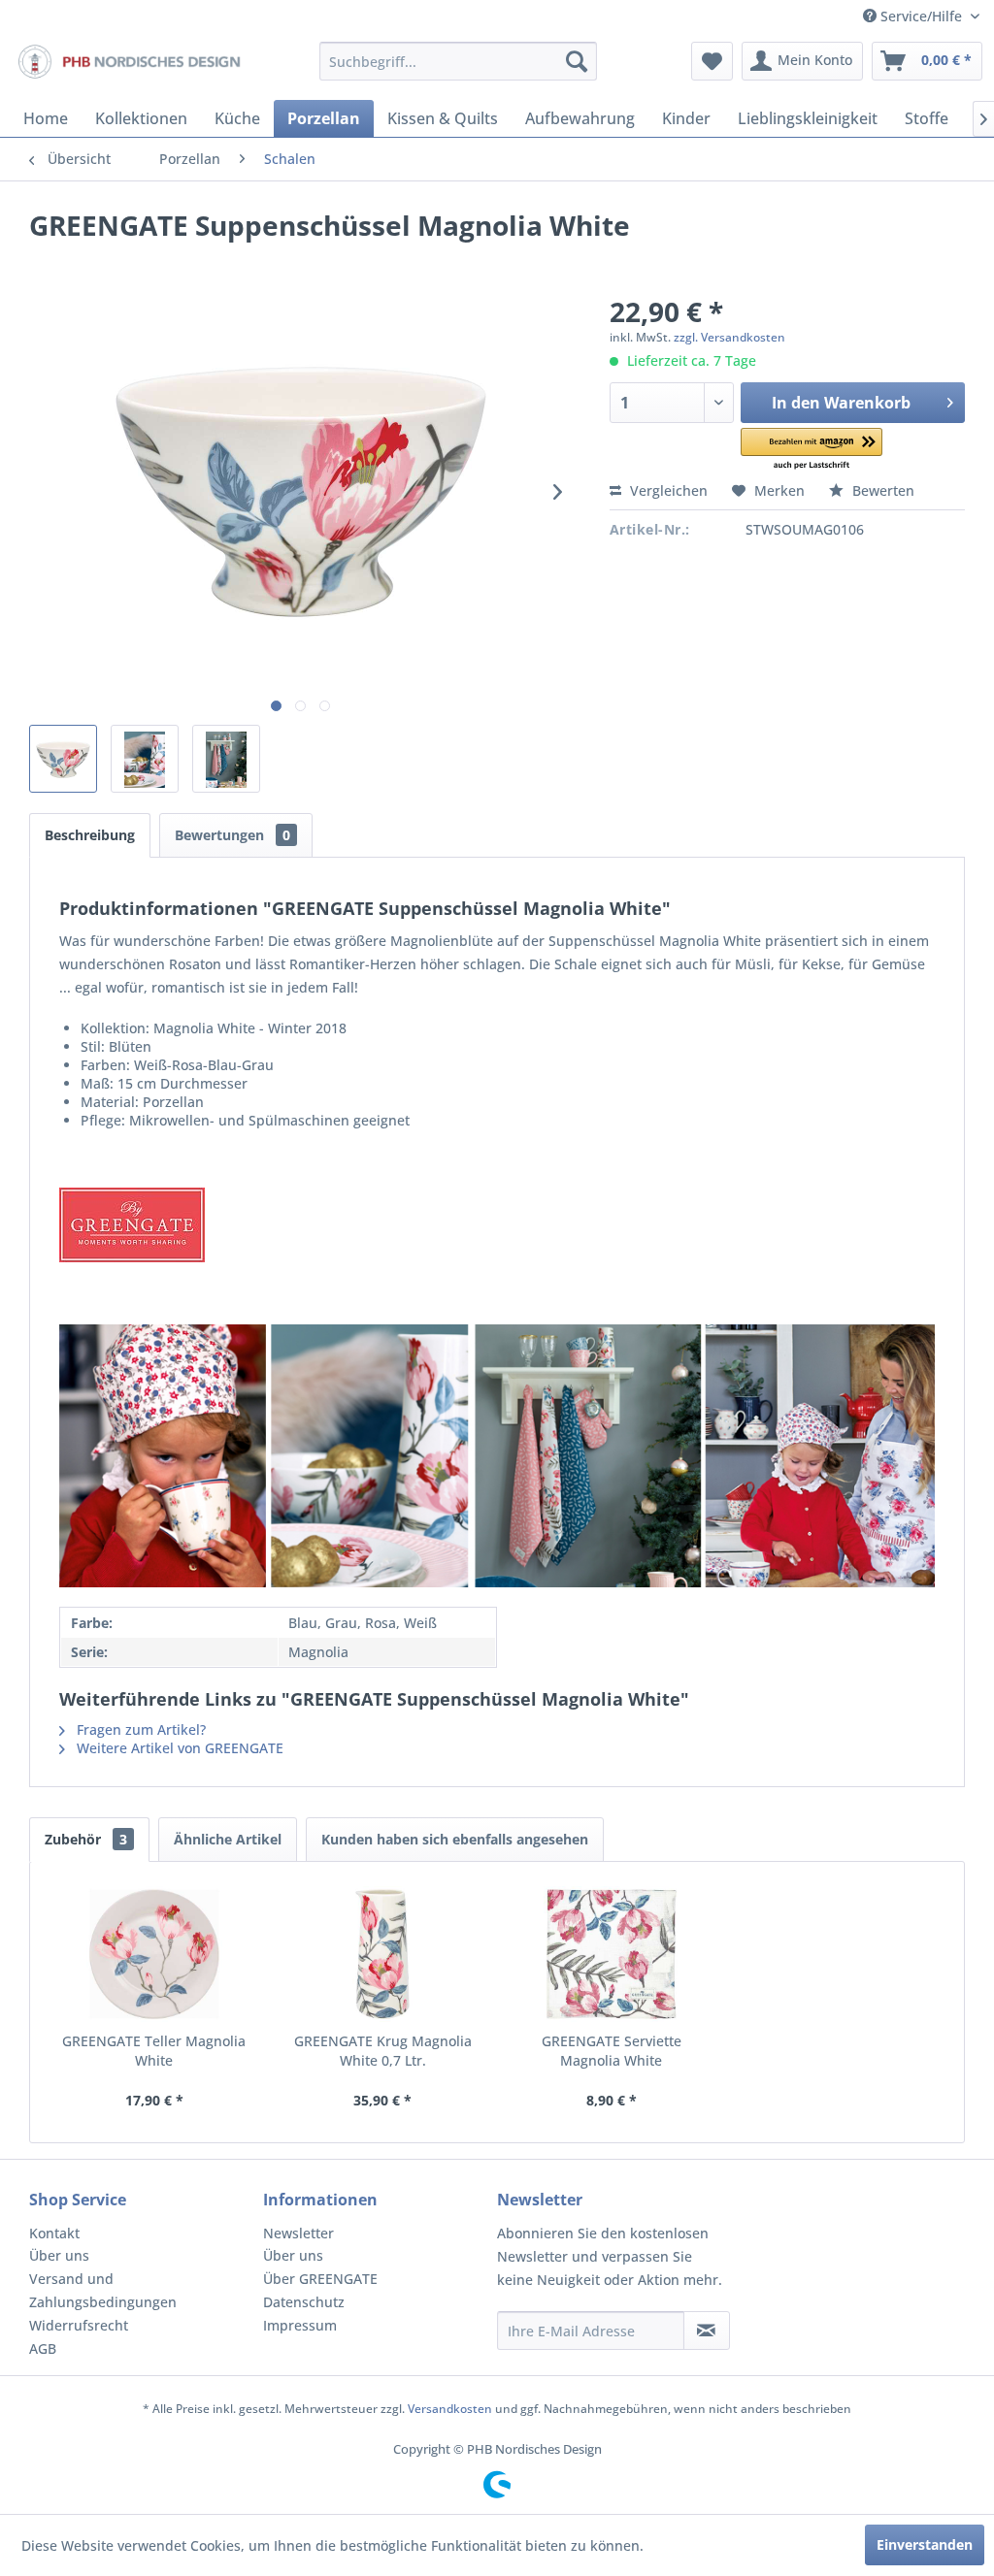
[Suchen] (577, 61)
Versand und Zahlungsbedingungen (103, 2290)
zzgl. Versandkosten (729, 337)
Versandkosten (450, 2409)
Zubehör (86, 1839)
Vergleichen (667, 490)
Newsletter (298, 2233)
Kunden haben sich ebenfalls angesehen (455, 1839)
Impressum (300, 2325)
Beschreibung (90, 835)
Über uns (59, 2255)
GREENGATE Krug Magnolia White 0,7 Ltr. (383, 2051)
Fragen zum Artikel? (139, 1729)
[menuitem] (459, 61)
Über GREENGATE (320, 2279)
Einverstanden (925, 2544)
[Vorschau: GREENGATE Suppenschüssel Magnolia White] (63, 759)
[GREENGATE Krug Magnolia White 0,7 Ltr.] (383, 1954)
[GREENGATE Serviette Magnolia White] (612, 1954)
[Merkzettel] (712, 61)
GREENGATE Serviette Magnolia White (612, 2051)
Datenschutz (304, 2302)
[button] (811, 450)
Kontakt (54, 2233)
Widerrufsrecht (79, 2325)
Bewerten (881, 490)
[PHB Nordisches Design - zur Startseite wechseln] (128, 66)
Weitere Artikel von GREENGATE (178, 1748)
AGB (43, 2348)
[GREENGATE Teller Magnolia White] (154, 1954)
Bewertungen (232, 835)
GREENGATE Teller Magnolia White (154, 2051)
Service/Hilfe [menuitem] (921, 16)
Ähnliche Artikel (228, 1839)
